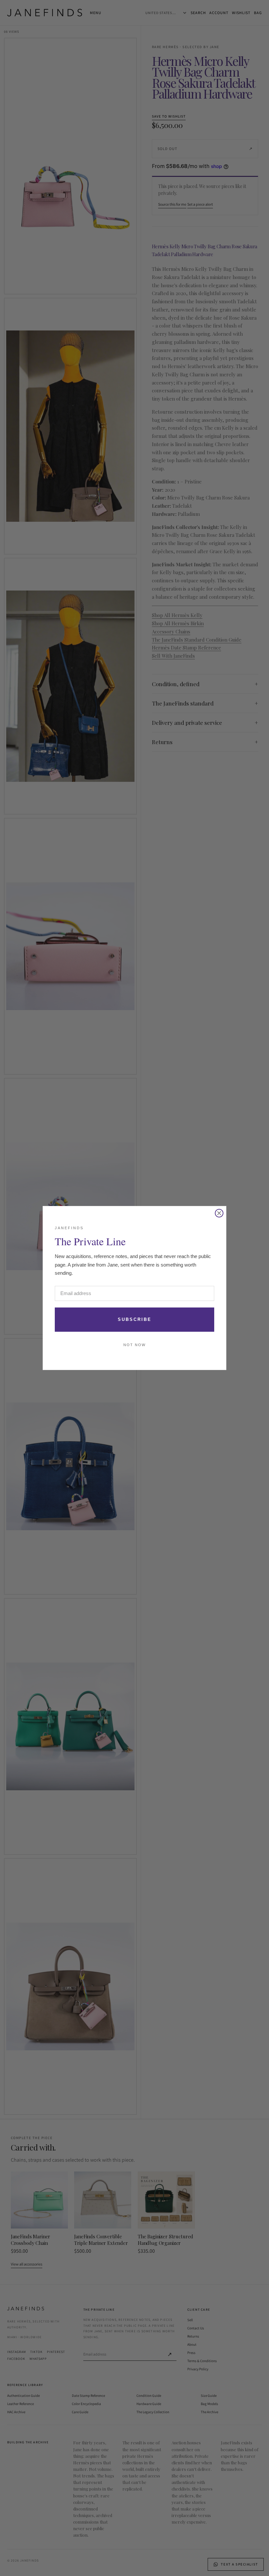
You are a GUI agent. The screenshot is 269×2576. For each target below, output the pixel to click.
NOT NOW (134, 1345)
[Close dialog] (219, 1213)
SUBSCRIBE (135, 1319)
